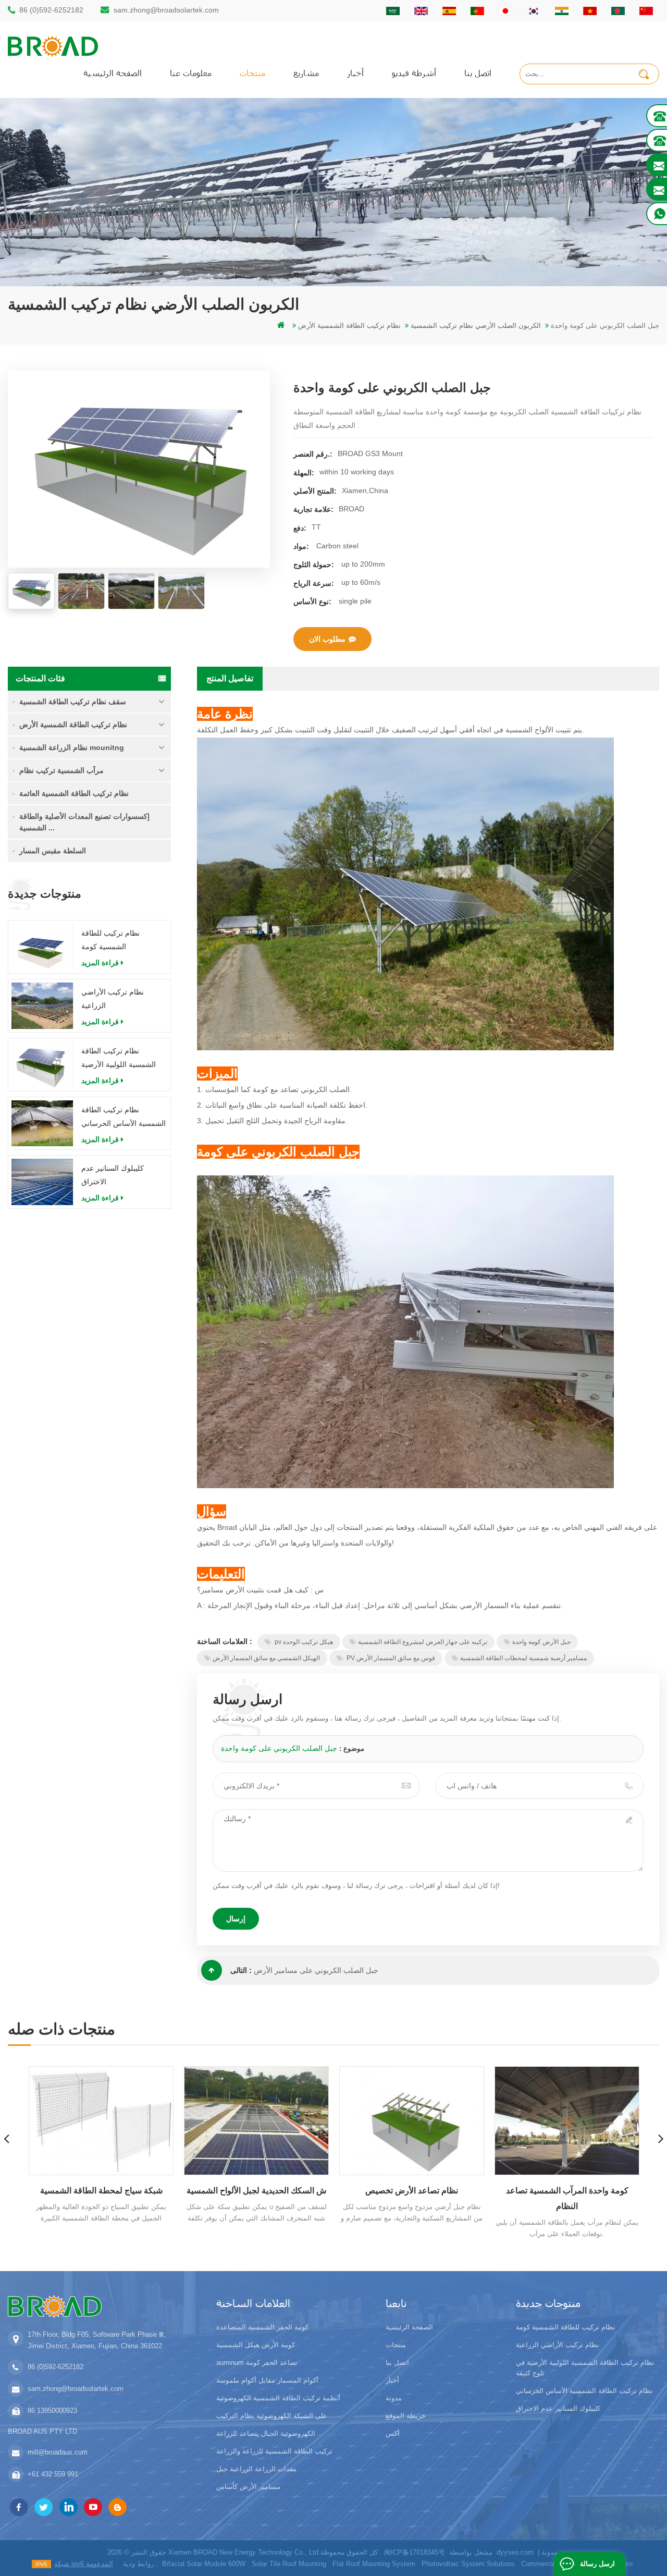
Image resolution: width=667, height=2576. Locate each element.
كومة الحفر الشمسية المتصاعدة (262, 2327)
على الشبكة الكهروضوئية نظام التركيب (272, 2416)
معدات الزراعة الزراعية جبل (256, 2469)
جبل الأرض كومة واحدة (541, 1642)
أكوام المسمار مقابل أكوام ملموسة (267, 2380)
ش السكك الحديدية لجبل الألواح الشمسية (101, 2191)
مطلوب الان (327, 639)
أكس (393, 2433)
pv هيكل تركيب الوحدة (303, 1642)
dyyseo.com (515, 2552)
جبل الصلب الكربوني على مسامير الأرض (316, 1970)
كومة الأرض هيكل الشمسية (256, 2345)
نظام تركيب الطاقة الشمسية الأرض (73, 725)
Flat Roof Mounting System (374, 2564)
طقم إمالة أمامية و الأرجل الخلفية (567, 2191)
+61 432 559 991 (53, 2474)
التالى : (241, 1970)
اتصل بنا (478, 73)
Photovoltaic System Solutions (468, 2564)
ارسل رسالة (597, 2564)
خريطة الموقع (406, 2416)
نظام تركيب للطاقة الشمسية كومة (110, 940)
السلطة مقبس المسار (53, 851)
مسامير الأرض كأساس (248, 2487)
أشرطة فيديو (414, 73)
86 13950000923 (52, 2411)
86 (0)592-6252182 (51, 10)
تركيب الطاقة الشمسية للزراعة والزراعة (274, 2451)
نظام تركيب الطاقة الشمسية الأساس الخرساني (123, 1117)
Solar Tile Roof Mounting (289, 2564)
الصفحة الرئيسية (113, 73)
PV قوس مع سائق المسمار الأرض (390, 1658)
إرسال (236, 1919)
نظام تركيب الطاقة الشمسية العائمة (74, 793)
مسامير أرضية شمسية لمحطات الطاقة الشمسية (523, 1658)
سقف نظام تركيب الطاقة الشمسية (73, 702)
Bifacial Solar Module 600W (204, 2564)
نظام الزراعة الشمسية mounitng (72, 747)
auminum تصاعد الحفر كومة (257, 2363)
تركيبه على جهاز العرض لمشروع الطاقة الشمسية (423, 1642)
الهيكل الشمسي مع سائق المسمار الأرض (266, 1658)
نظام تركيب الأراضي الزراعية (113, 999)
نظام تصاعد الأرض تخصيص (256, 2191)
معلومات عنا (191, 73)
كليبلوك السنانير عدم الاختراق (113, 1175)
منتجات (252, 73)
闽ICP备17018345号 (415, 2552)
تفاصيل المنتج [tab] (230, 678)
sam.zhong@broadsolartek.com (166, 10)
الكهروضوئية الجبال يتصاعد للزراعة (266, 2433)
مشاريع (306, 73)
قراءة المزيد (100, 963)
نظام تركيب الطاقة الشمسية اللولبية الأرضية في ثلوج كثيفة (119, 1059)
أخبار (355, 73)
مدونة (394, 2398)
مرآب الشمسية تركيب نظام (61, 770)
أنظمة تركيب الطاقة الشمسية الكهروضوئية (278, 2398)
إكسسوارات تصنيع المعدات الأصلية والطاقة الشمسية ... (84, 822)
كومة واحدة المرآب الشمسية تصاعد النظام (412, 2198)
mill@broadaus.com (58, 2452)
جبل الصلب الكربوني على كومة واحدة (279, 1748)
